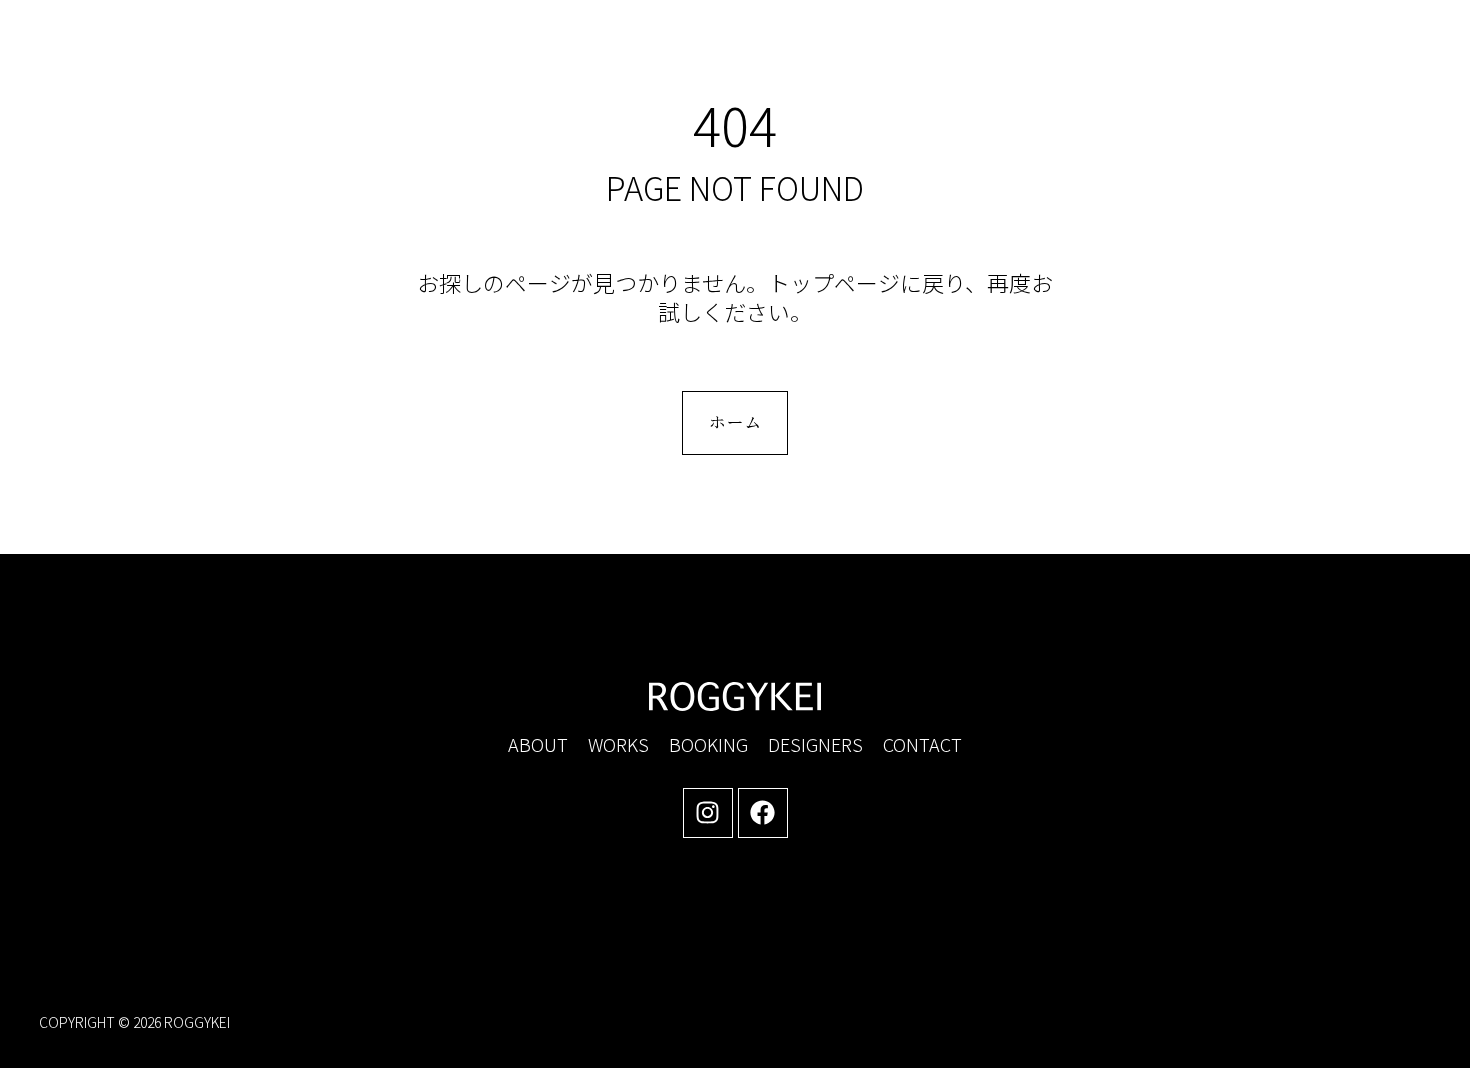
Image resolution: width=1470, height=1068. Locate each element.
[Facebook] (763, 813)
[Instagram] (708, 813)
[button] (1260, 59)
